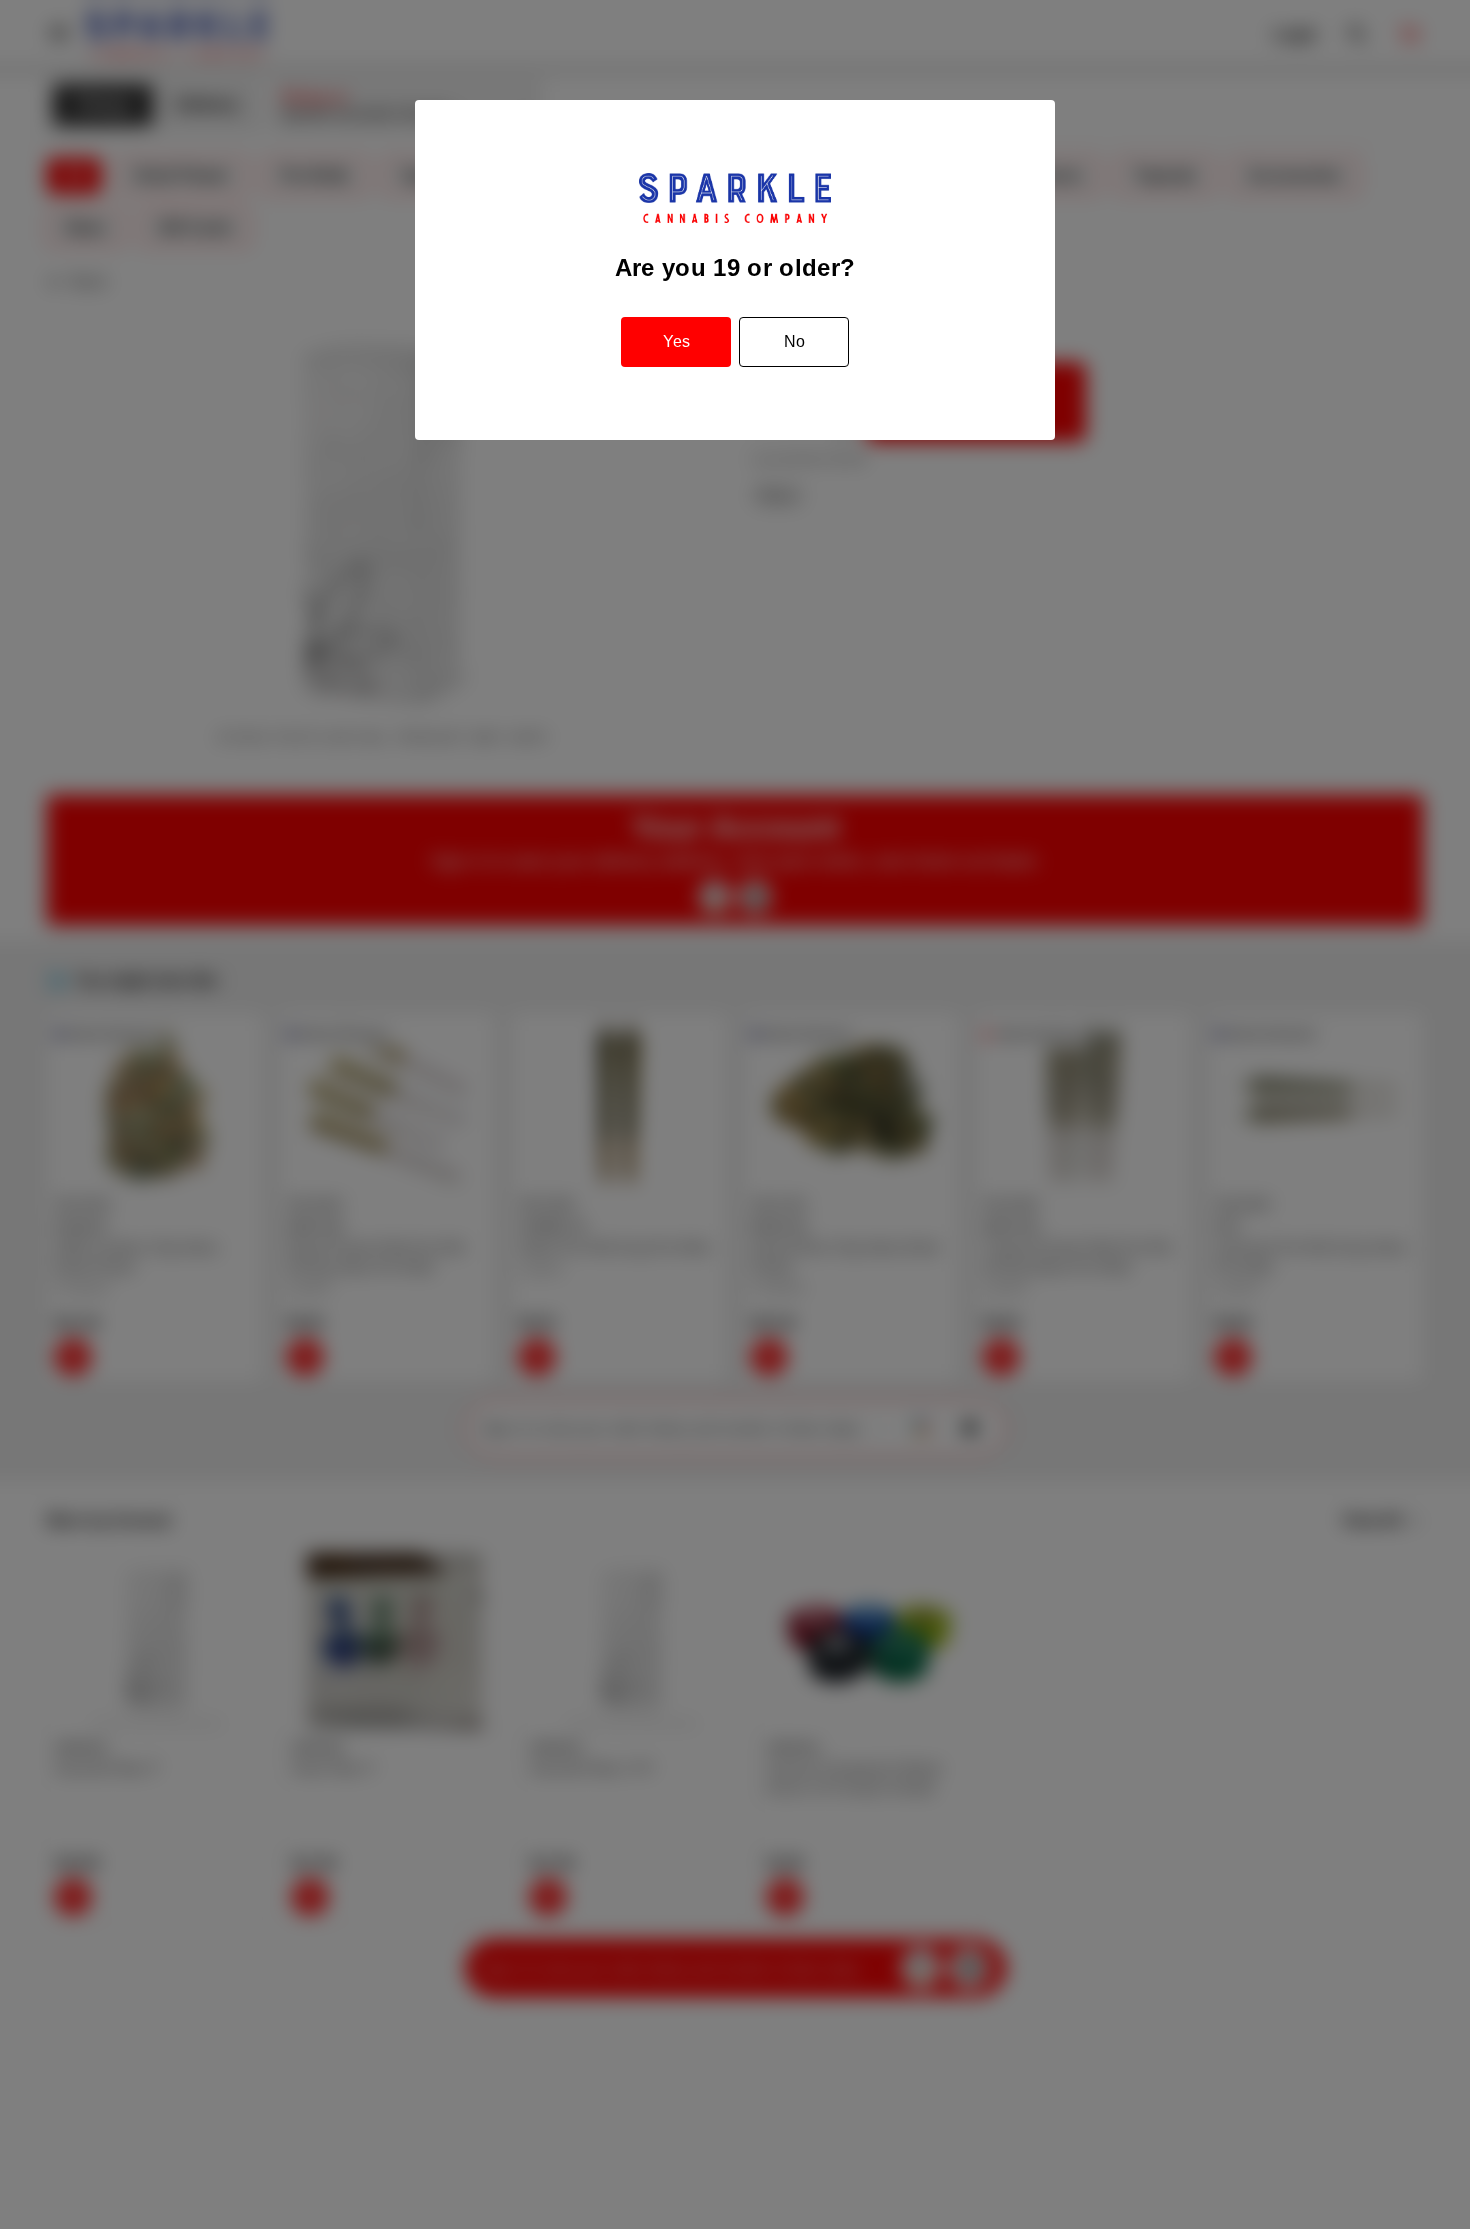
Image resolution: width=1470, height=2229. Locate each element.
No (794, 341)
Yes (676, 341)
